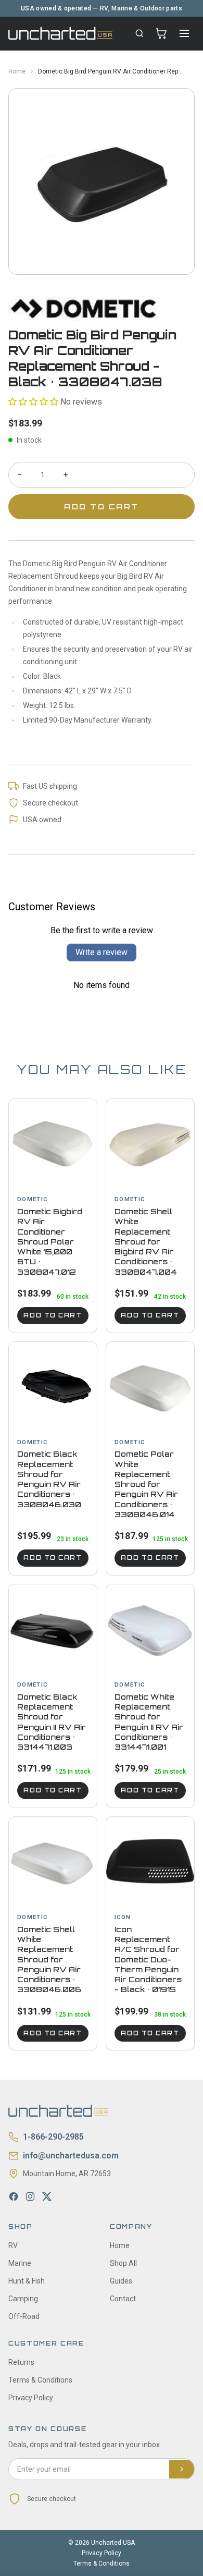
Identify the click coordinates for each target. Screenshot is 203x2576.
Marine (20, 2263)
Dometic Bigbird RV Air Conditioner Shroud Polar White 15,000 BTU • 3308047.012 (50, 1242)
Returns (21, 2362)
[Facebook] (14, 2196)
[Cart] (161, 33)
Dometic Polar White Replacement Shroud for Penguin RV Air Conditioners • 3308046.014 (146, 1484)
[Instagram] (30, 2196)
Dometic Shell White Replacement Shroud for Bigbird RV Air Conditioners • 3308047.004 (146, 1242)
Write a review (102, 952)
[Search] (139, 33)
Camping (23, 2299)
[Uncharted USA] (60, 33)
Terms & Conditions (40, 2380)
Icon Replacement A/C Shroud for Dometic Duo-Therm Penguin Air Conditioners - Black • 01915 (148, 1960)
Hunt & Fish (27, 2281)
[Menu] (184, 33)
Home (17, 71)
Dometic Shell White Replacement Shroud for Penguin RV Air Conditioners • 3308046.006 (49, 1960)
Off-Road (24, 2316)
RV (13, 2245)
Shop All (123, 2263)
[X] (47, 2196)
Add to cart (53, 1315)
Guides (121, 2281)
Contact (123, 2299)
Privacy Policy (31, 2398)
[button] (33, 402)
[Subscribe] (182, 2469)
